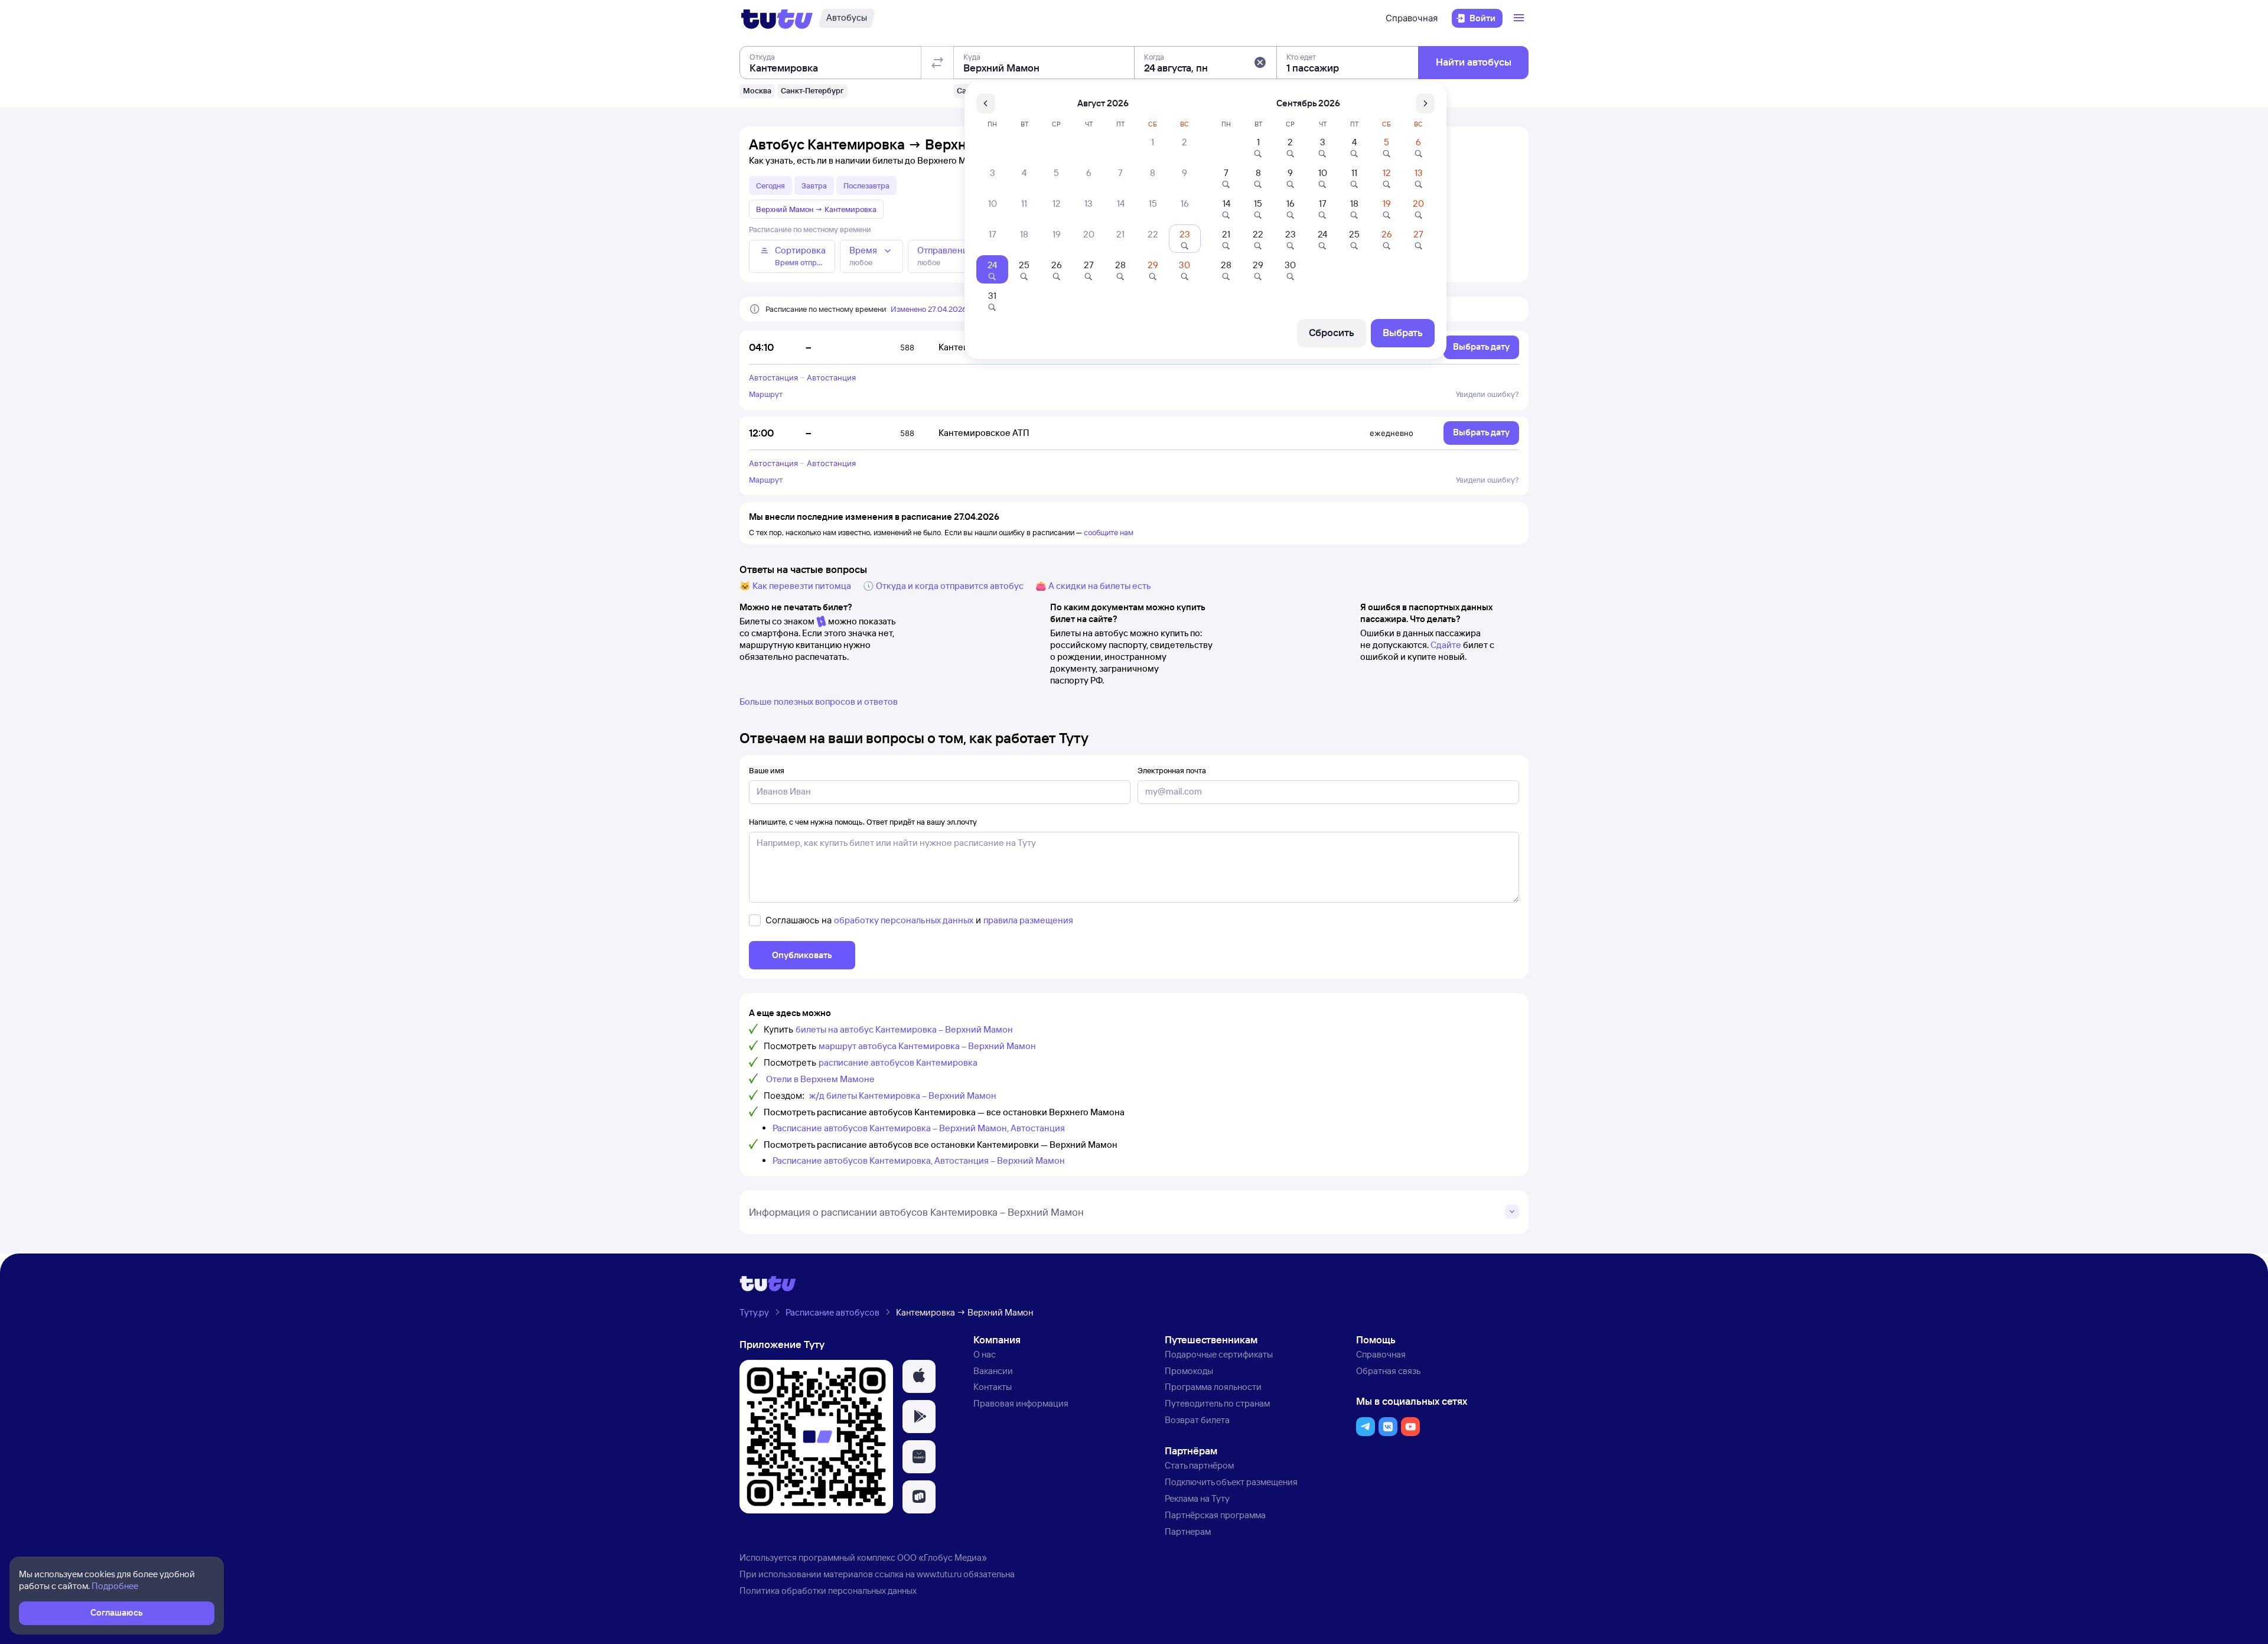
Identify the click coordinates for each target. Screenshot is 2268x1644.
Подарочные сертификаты (1219, 1354)
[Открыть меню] (1520, 18)
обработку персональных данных (904, 920)
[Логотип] (777, 18)
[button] (1260, 63)
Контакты (993, 1387)
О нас (985, 1354)
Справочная (1412, 18)
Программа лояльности (1213, 1387)
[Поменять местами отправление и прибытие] (937, 63)
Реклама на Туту (1197, 1498)
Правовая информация (1021, 1403)
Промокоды (1189, 1371)
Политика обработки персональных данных (828, 1591)
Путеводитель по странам (1217, 1403)
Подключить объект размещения (1231, 1482)
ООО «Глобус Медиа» (942, 1557)
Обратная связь (1388, 1371)
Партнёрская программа (1215, 1515)
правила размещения (1028, 920)
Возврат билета (1197, 1420)
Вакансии (993, 1371)
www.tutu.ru (939, 1574)
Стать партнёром (1199, 1465)
